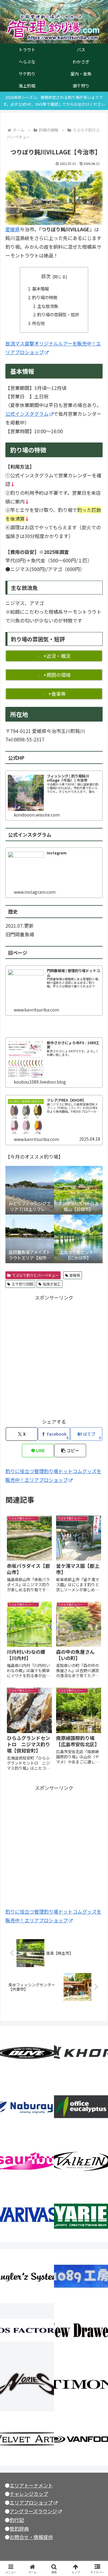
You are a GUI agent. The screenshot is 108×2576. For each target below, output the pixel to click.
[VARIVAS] (27, 2215)
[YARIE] (81, 2215)
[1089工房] (81, 2276)
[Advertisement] (54, 1356)
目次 (46, 276)
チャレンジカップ (29, 2494)
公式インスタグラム (27, 414)
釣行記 (17, 2520)
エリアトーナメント (31, 2485)
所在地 (38, 323)
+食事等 (57, 694)
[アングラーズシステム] (27, 2276)
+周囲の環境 (57, 675)
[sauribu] (27, 2161)
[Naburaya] (27, 2107)
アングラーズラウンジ (33, 2511)
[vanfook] (81, 2438)
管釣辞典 (19, 2529)
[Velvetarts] (27, 2438)
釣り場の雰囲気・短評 (58, 314)
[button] (70, 1451)
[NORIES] (27, 2384)
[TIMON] (81, 2384)
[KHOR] (81, 2053)
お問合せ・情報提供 (31, 2537)
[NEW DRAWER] (81, 2330)
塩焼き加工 (52, 1284)
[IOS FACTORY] (27, 2330)
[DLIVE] (27, 2053)
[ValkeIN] (81, 2161)
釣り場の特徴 (45, 297)
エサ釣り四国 (22, 1284)
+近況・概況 (57, 656)
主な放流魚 (48, 306)
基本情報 (40, 289)
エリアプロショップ (31, 2502)
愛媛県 (13, 229)
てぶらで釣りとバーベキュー (35, 1275)
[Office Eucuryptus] (81, 2107)
